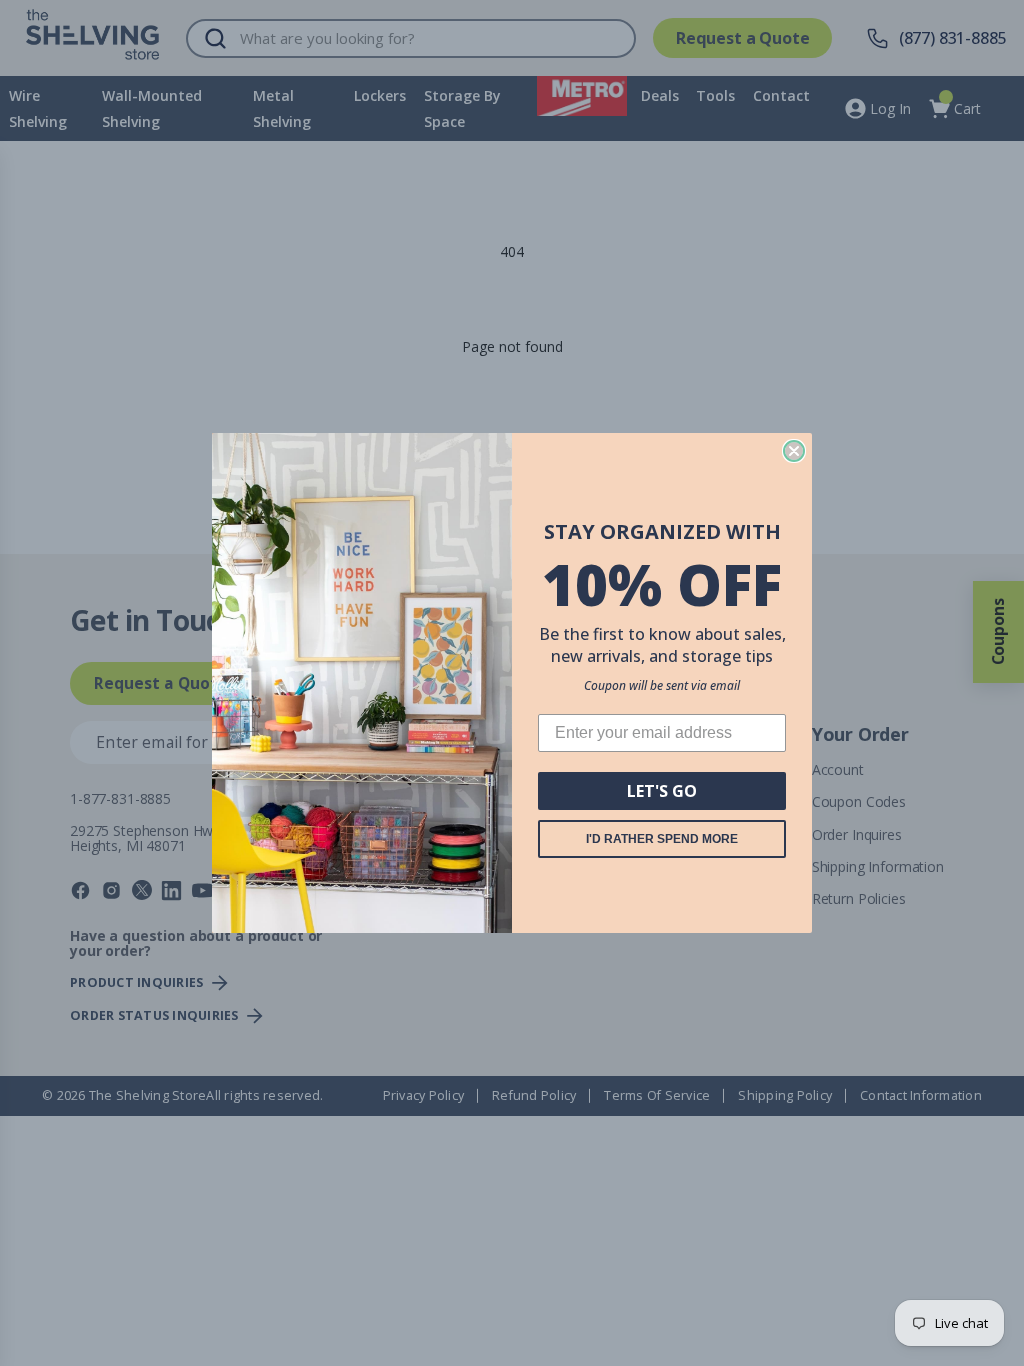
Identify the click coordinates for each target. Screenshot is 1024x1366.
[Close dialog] (794, 451)
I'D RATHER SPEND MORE (662, 839)
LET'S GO (662, 791)
